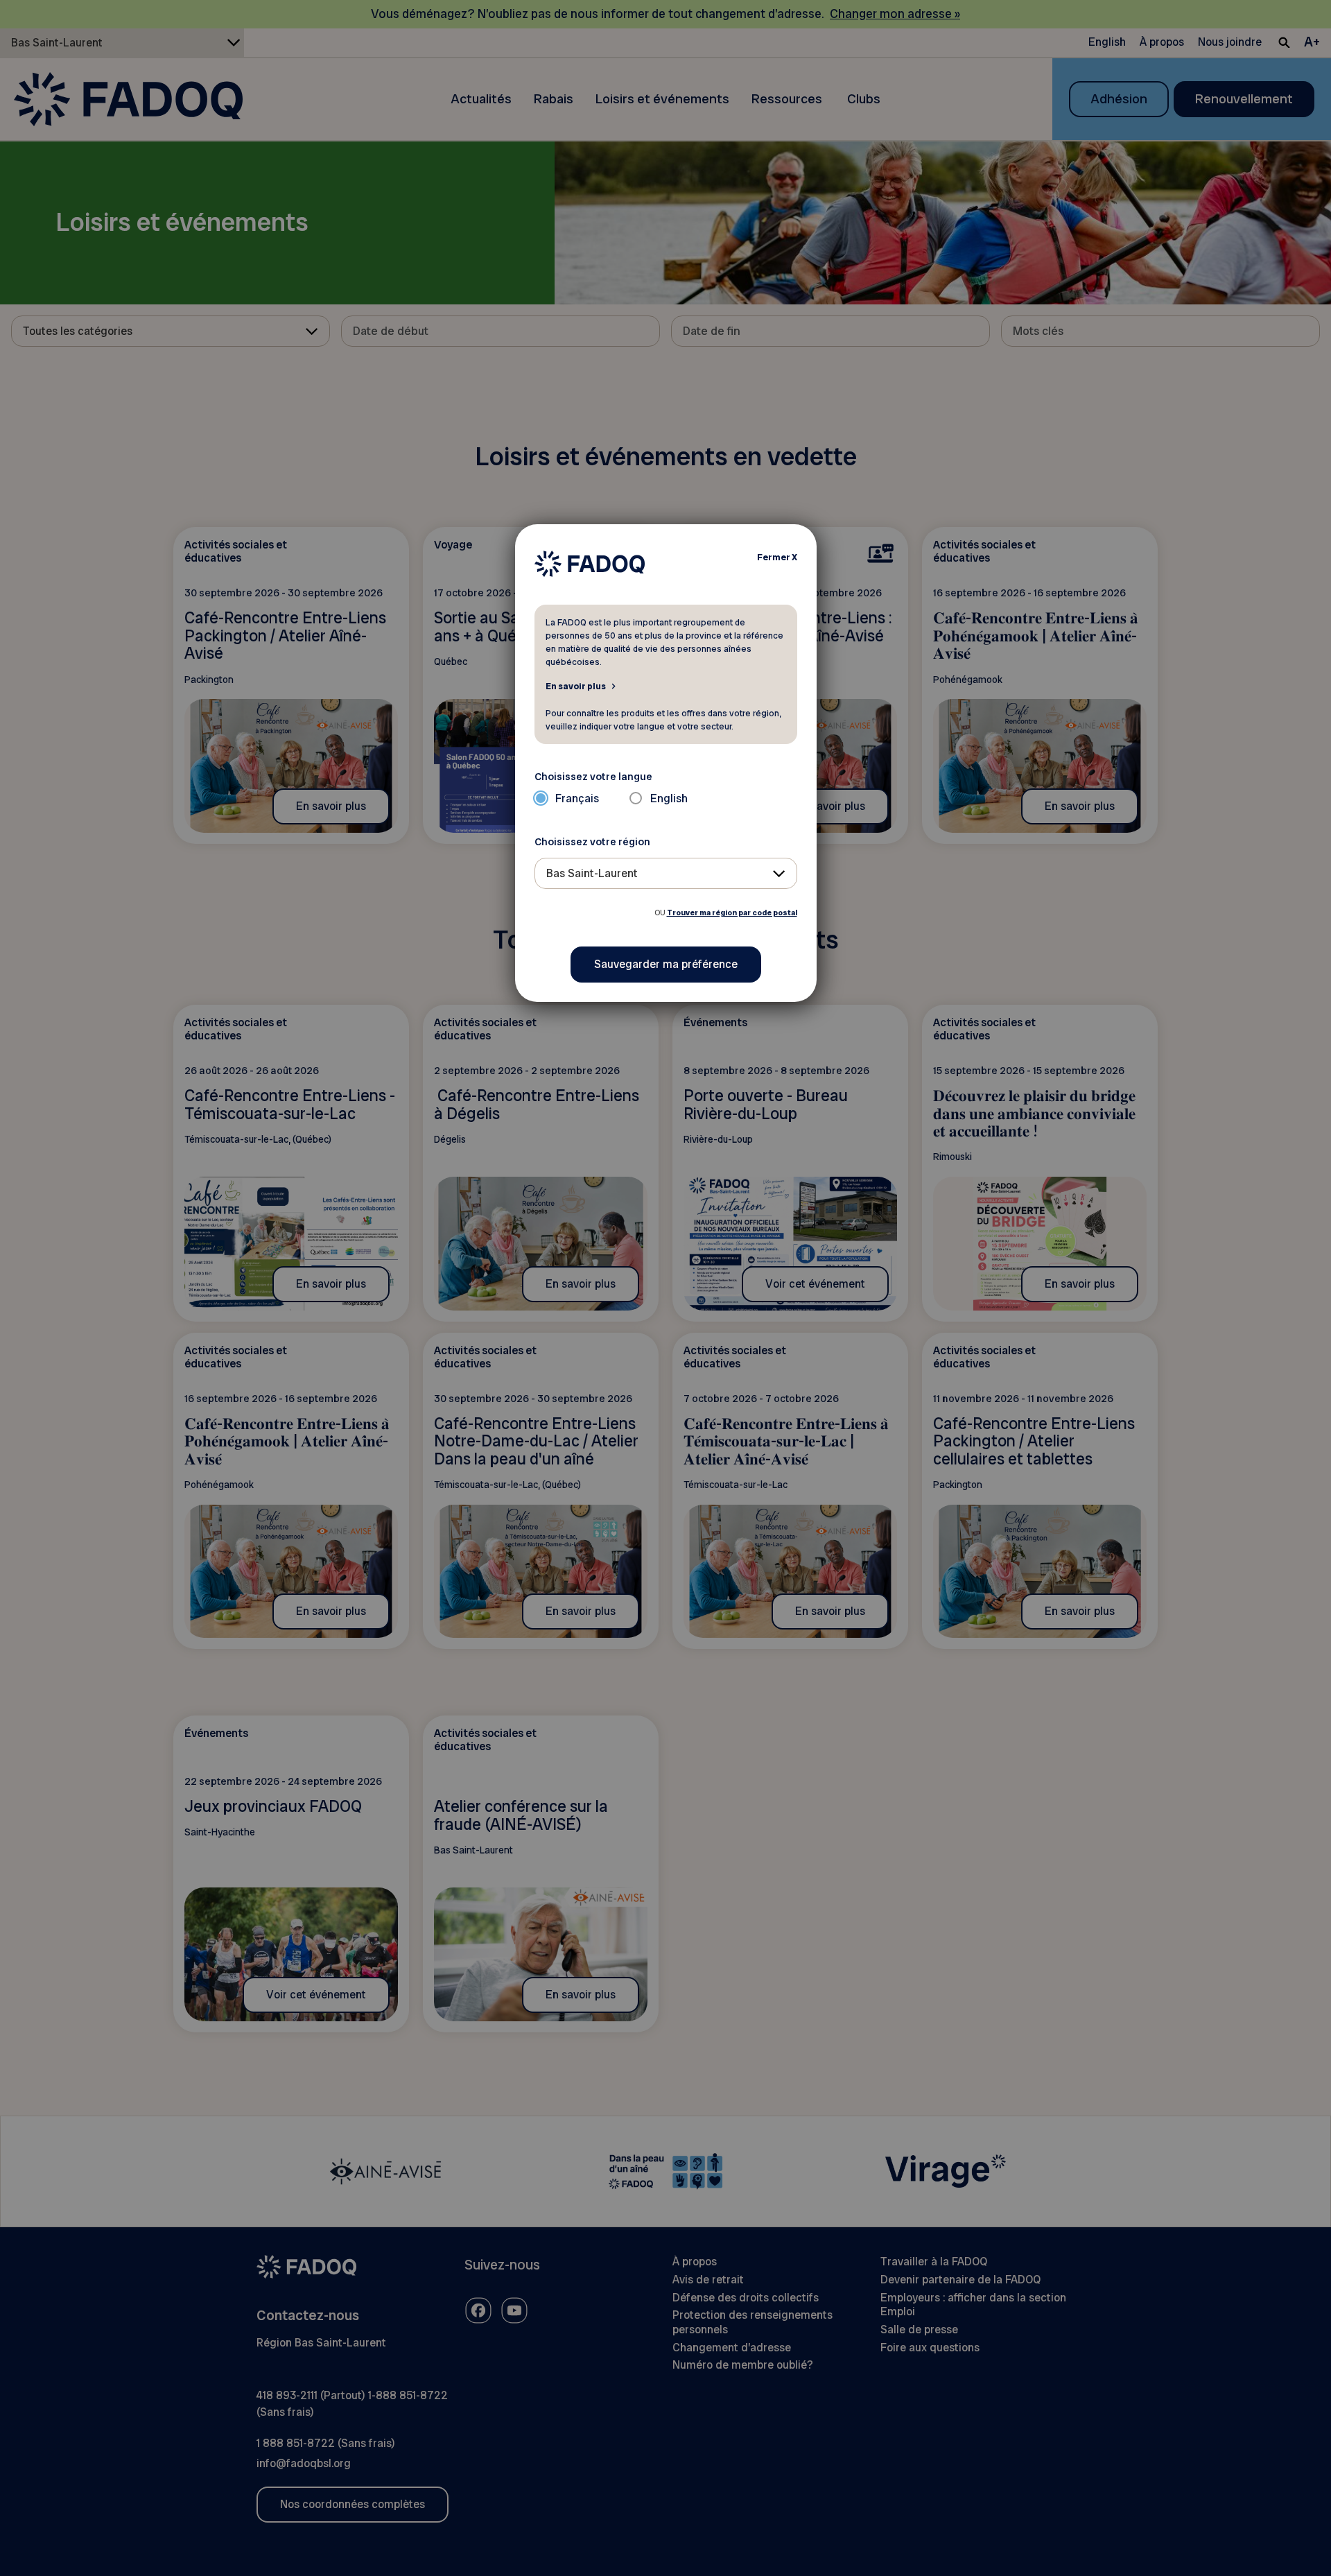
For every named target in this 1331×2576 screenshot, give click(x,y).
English (669, 798)
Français (577, 798)
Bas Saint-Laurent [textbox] (592, 873)
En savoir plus (576, 686)
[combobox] (666, 873)
